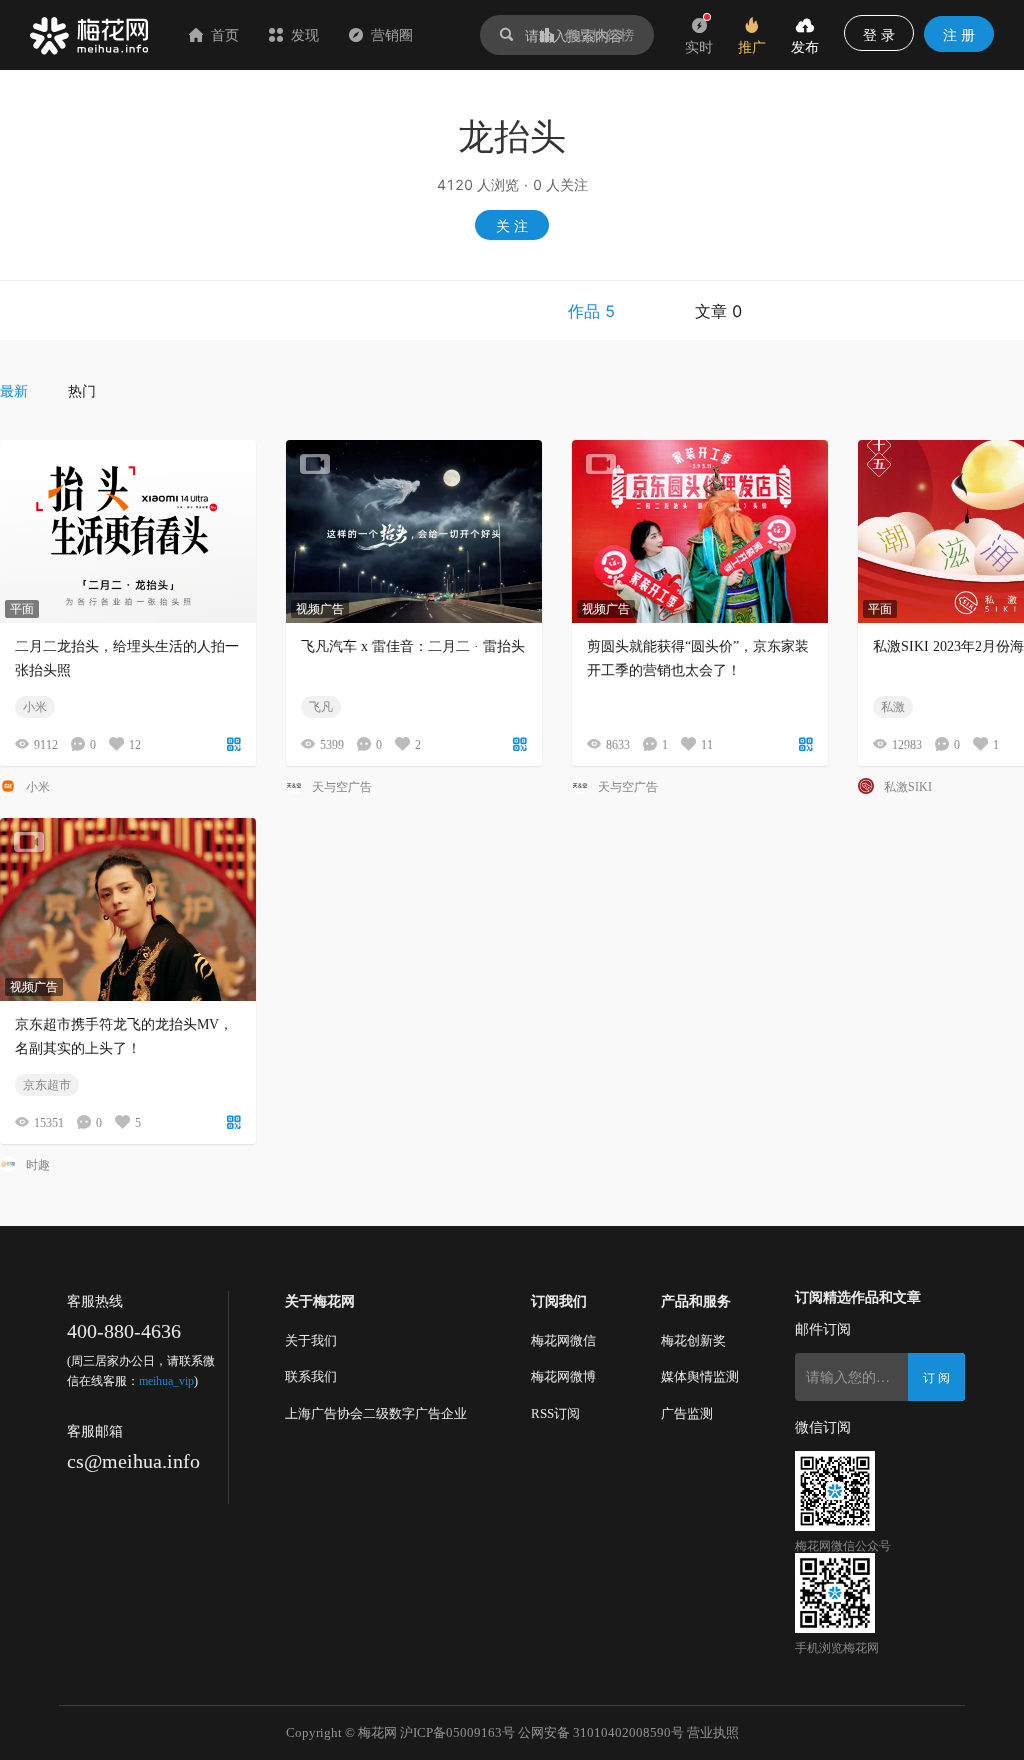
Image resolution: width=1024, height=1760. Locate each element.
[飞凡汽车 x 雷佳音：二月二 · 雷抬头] (414, 531)
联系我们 (311, 1376)
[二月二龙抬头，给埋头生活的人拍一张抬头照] (128, 531)
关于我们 (311, 1340)
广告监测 (687, 1413)
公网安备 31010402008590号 (601, 1732)
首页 (225, 34)
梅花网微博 (563, 1376)
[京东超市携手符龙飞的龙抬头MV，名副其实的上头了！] (128, 909)
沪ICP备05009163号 (457, 1732)
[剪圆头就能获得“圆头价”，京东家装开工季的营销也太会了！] (700, 531)
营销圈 (392, 34)
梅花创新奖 (693, 1340)
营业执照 (713, 1732)
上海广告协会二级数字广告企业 (376, 1413)
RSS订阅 (555, 1413)
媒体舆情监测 (700, 1376)
